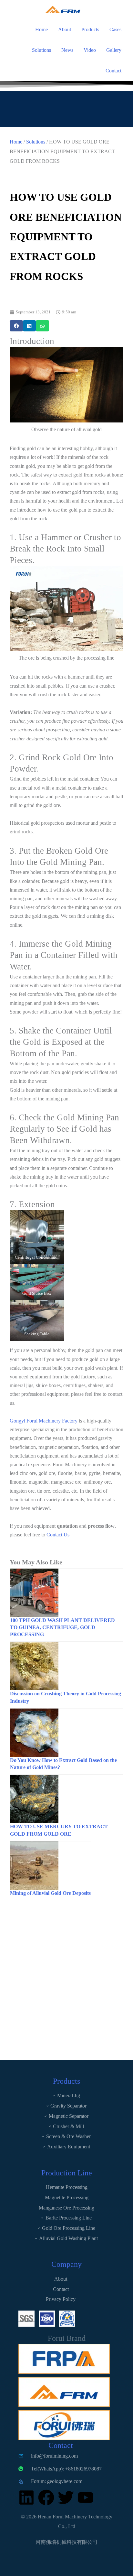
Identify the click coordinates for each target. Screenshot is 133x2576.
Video (90, 50)
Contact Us (58, 1535)
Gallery (114, 50)
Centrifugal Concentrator (37, 1257)
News (67, 50)
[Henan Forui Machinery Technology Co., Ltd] (26, 9)
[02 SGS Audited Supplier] (67, 2319)
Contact (113, 71)
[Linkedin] (26, 2497)
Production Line (67, 2173)
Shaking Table (37, 1334)
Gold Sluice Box (37, 1293)
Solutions (41, 50)
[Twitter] (66, 2497)
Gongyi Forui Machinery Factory (44, 1421)
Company (66, 2264)
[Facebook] (46, 2497)
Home (41, 29)
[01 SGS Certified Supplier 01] (26, 2319)
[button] (16, 326)
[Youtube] (86, 2497)
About (65, 29)
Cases (115, 29)
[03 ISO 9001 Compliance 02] (47, 2319)
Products (90, 29)
